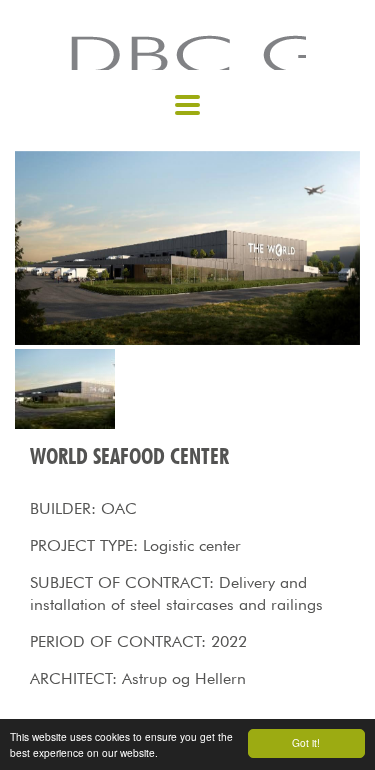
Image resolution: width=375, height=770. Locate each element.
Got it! (306, 742)
